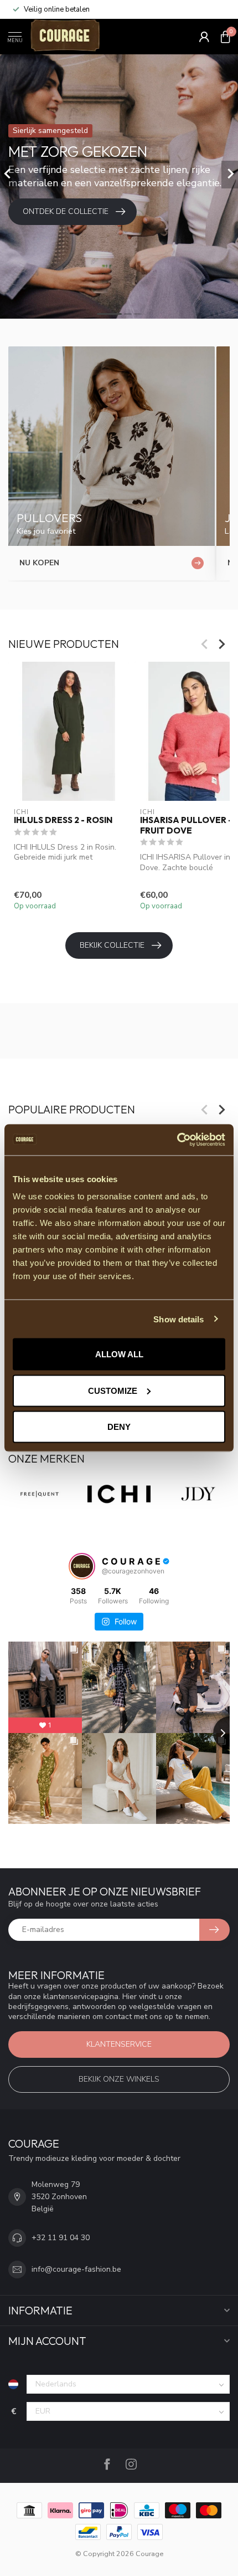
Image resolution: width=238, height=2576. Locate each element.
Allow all (119, 1354)
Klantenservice (119, 2044)
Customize (113, 1390)
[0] (225, 37)
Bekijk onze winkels (119, 2079)
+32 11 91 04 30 (61, 2238)
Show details (178, 1319)
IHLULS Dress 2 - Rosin (63, 820)
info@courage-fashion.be (76, 2269)
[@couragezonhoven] (82, 1566)
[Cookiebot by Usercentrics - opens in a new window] (177, 1140)
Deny (119, 1427)
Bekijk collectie (112, 945)
